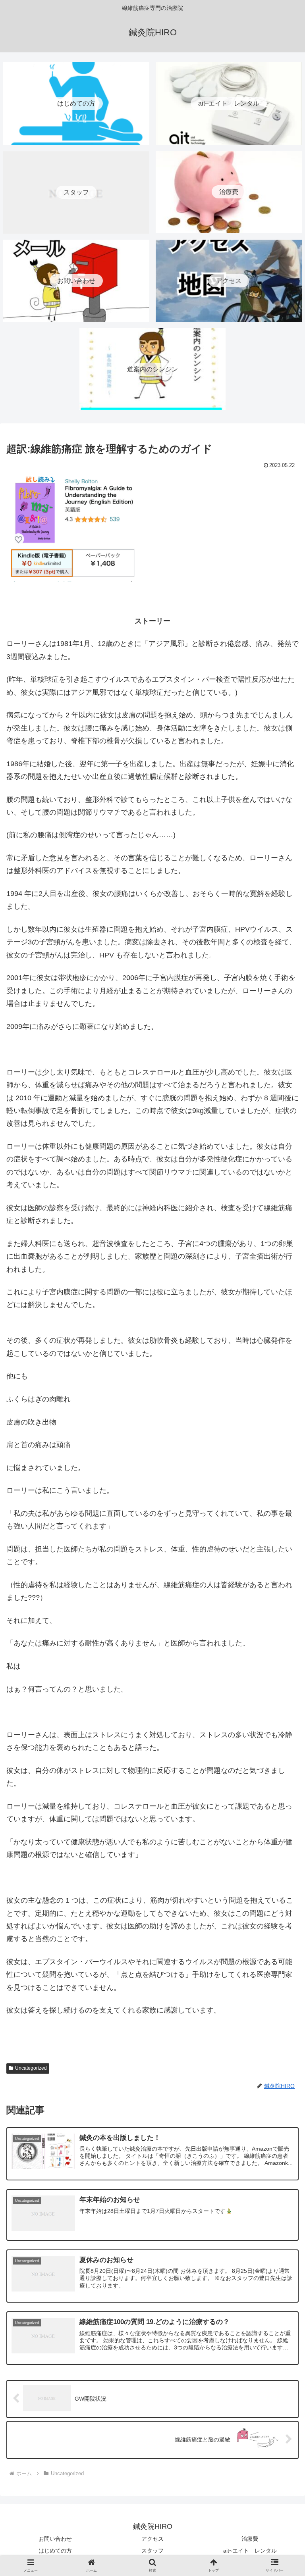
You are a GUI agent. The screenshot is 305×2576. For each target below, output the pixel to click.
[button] (282, 1648)
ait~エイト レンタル (250, 2551)
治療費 (250, 2539)
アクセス (152, 2539)
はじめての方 (55, 2551)
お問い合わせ (55, 2539)
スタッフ (152, 2551)
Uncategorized (31, 2068)
